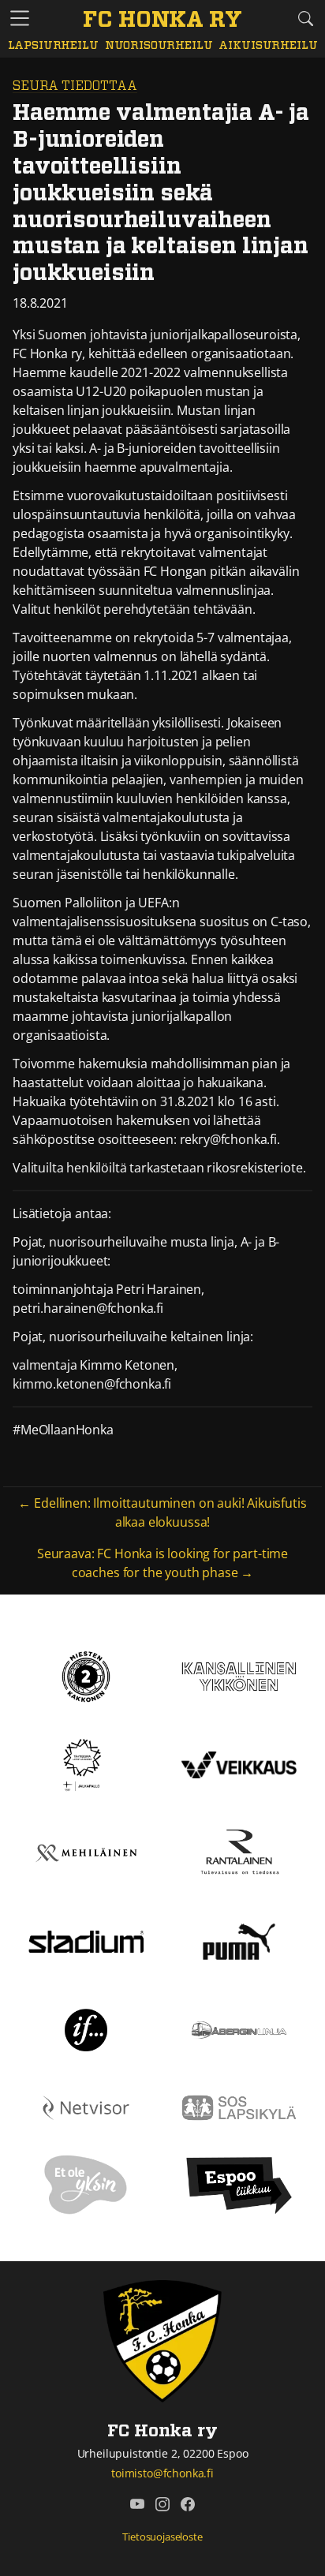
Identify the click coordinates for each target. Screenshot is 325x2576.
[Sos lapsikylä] (239, 2107)
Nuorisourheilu (159, 46)
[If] (86, 2028)
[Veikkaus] (239, 1763)
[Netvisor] (86, 2107)
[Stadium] (86, 1940)
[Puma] (239, 1940)
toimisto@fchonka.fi (162, 2473)
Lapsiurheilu (53, 46)
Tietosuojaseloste (162, 2537)
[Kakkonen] (86, 1675)
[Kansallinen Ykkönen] (239, 1675)
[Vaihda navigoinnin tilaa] (20, 19)
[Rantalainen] (239, 1852)
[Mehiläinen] (86, 1852)
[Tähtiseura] (86, 1763)
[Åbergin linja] (239, 2028)
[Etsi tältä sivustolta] (305, 18)
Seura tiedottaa (75, 86)
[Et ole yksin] (86, 2184)
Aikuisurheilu (268, 46)
